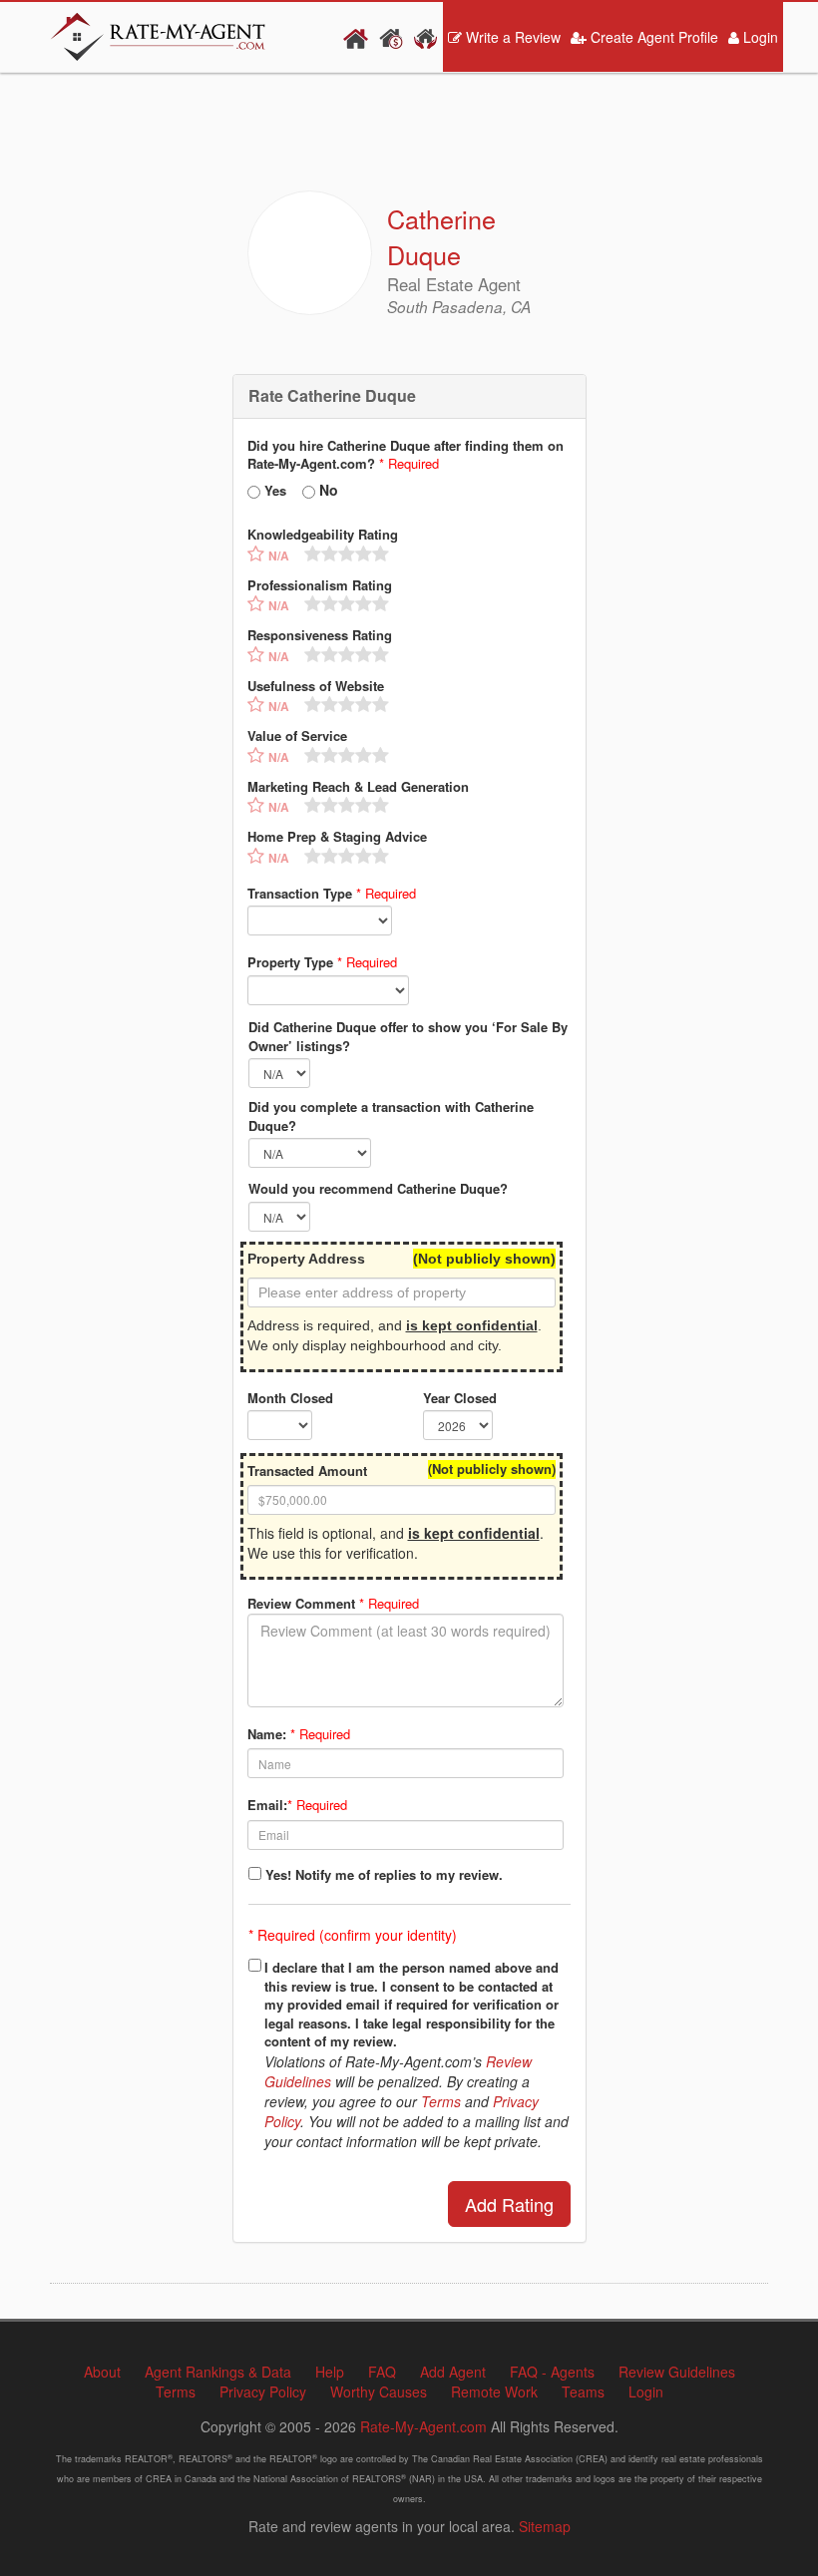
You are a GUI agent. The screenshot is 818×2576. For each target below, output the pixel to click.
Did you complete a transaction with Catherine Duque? (391, 1116)
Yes (275, 491)
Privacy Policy (263, 2392)
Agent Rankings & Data (218, 2372)
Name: (267, 1734)
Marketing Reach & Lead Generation (358, 787)
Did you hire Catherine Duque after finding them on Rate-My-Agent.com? (406, 455)
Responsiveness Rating (320, 635)
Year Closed (460, 1398)
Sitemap (545, 2526)
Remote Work (494, 2392)
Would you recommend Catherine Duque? (378, 1189)
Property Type (322, 962)
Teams (583, 2392)
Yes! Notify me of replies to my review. (384, 1875)
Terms (441, 2101)
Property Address (306, 1259)
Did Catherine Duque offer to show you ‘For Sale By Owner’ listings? (408, 1037)
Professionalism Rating (320, 585)
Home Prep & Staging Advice (337, 837)
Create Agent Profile (652, 37)
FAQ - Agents (552, 2372)
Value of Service (297, 736)
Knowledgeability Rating (323, 535)
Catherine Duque (441, 236)
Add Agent (453, 2372)
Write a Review (511, 37)
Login (759, 37)
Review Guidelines (677, 2372)
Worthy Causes (379, 2392)
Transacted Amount (307, 1471)
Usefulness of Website (316, 686)
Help (330, 2372)
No (329, 490)
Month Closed (290, 1398)
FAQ (382, 2372)
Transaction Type (332, 894)
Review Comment (333, 1604)
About (102, 2372)
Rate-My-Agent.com (423, 2426)
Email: (267, 1805)
